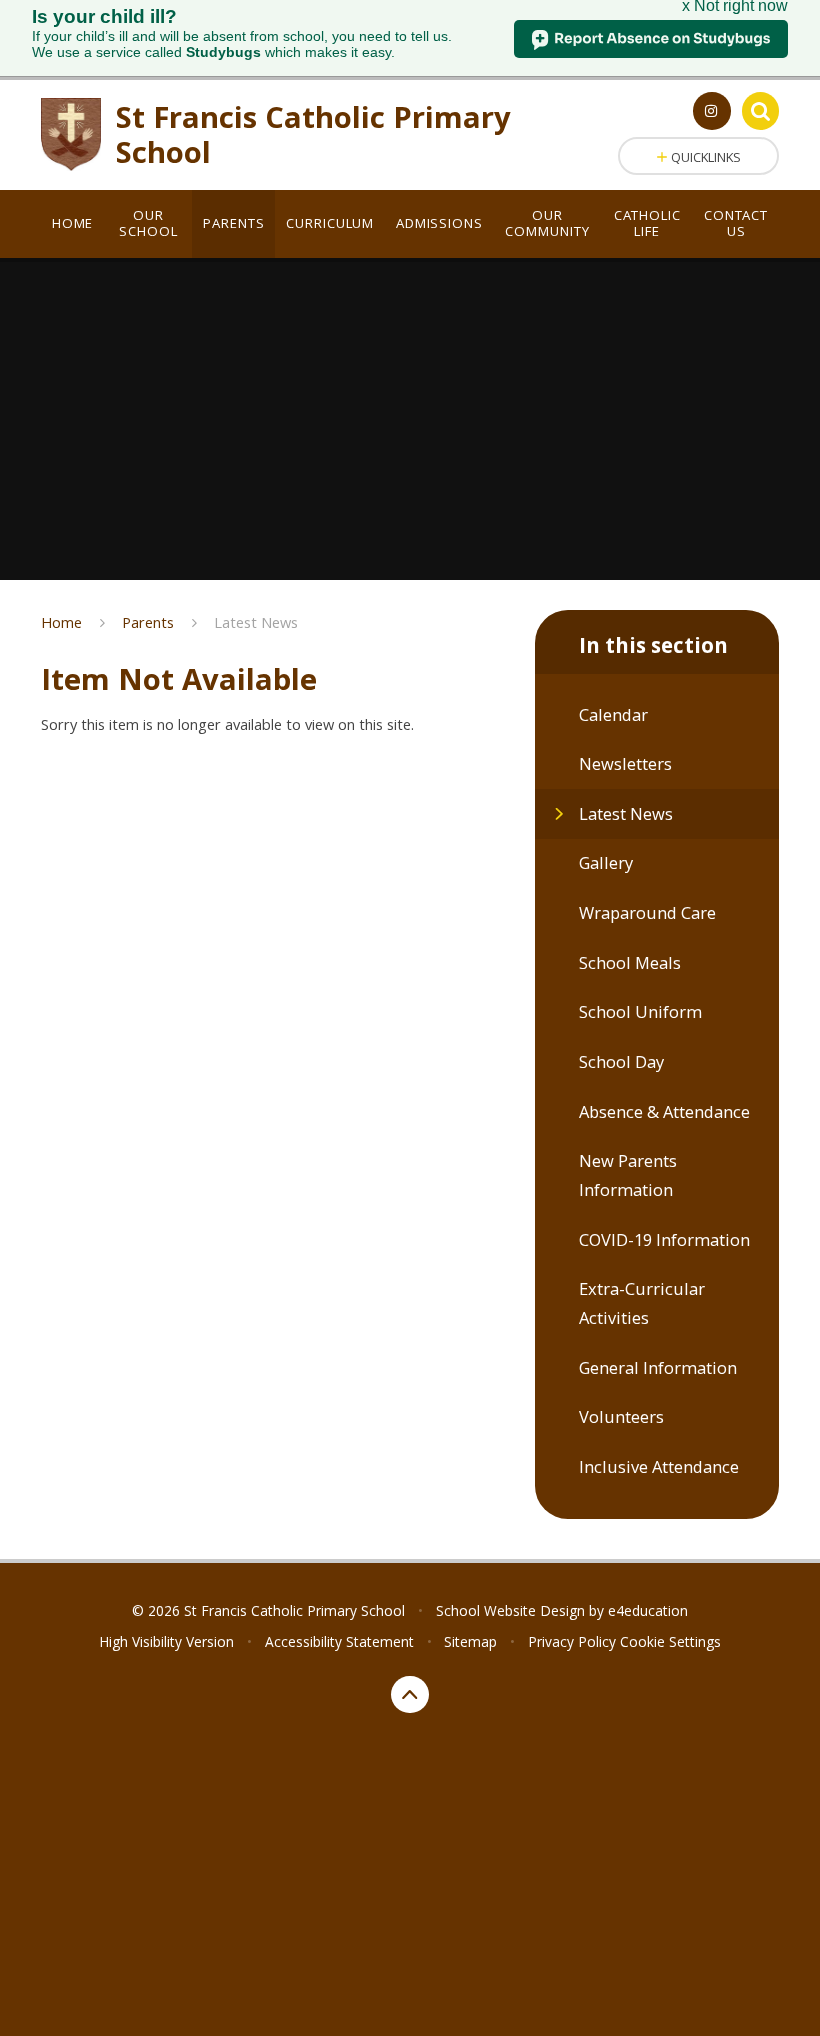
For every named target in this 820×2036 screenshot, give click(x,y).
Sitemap (470, 1641)
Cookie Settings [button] (670, 1641)
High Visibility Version (166, 1641)
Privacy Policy (572, 1641)
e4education (648, 1610)
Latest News (256, 622)
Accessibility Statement (339, 1641)
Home (61, 622)
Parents (148, 622)
